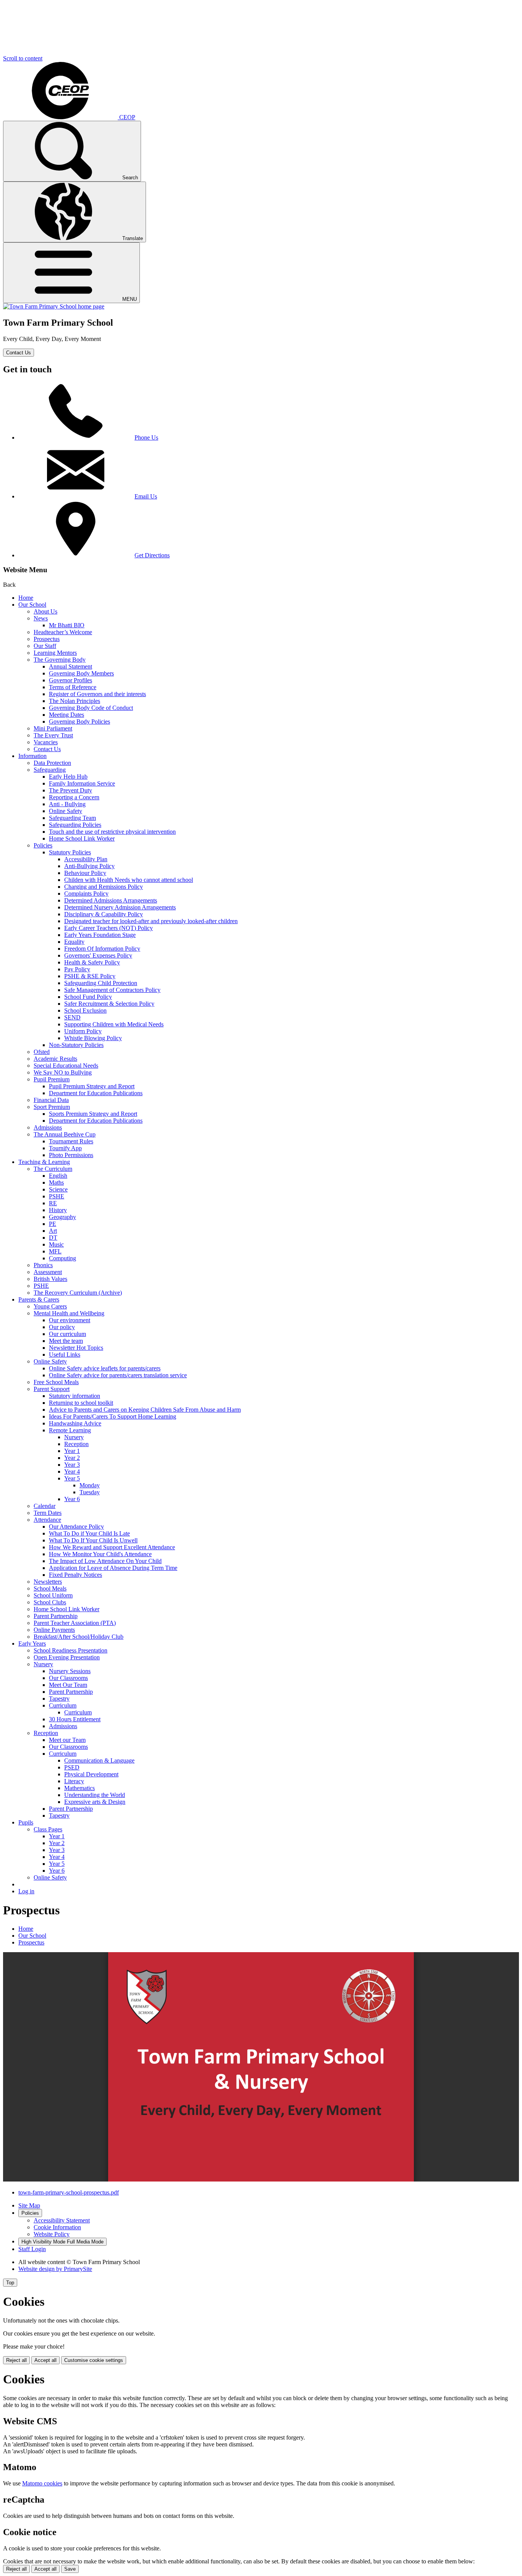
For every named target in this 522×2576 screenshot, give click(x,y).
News (41, 618)
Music (56, 1244)
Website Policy (52, 2234)
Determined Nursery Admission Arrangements (120, 907)
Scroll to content (23, 58)
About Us (45, 611)
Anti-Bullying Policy (89, 866)
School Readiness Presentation (71, 1650)
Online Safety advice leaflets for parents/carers (105, 1368)
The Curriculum (53, 1169)
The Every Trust (53, 735)
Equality (74, 942)
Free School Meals (56, 1382)
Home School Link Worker (82, 838)
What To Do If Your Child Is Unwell (93, 1540)
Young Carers (50, 1306)
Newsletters (48, 1582)
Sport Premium (52, 1107)
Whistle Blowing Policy (93, 1038)
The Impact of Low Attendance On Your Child (105, 1561)
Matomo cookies (42, 2483)
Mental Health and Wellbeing (69, 1313)
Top (10, 2283)
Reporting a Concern (74, 797)
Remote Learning (70, 1430)
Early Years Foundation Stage (100, 935)
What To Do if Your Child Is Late (89, 1533)
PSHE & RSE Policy (90, 976)
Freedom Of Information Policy (102, 949)
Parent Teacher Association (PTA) (75, 1623)
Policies (43, 845)
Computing (62, 1258)
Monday (90, 1485)
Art (53, 1231)
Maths (56, 1182)
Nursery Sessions (70, 1671)
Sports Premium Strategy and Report (93, 1114)
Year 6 (72, 1499)
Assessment (48, 1272)
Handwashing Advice (75, 1423)
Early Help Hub (68, 777)
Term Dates (48, 1513)
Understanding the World (95, 1795)
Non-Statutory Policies (76, 1045)
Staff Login (32, 2249)
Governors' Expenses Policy (98, 955)
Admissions (48, 1127)
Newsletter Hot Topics (76, 1348)
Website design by (55, 2269)
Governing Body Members (81, 673)
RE (53, 1203)
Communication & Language (99, 1760)
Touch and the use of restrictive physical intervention (112, 832)
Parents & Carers (39, 1299)
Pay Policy (77, 969)
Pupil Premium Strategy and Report (92, 1086)
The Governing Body (60, 660)
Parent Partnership (56, 1616)
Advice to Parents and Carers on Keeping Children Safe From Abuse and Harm (145, 1410)
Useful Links (65, 1355)
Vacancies (46, 742)
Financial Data (51, 1100)
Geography (62, 1217)
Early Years (32, 1643)
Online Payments (54, 1630)
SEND (72, 1017)
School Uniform (53, 1595)
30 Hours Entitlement (75, 1719)
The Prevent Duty (71, 790)
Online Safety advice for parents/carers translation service (118, 1375)
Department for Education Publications (96, 1093)
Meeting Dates (66, 715)
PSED (72, 1767)
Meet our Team (67, 1740)
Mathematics (79, 1788)
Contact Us (19, 353)
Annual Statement (71, 666)
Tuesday (90, 1492)
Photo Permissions (71, 1155)
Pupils (26, 1822)
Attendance (47, 1520)
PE (53, 1224)
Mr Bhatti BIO (67, 625)
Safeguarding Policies (75, 825)
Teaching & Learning (44, 1162)
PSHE (57, 1196)
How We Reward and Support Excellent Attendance (112, 1547)
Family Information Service (82, 783)
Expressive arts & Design (95, 1802)
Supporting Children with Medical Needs (114, 1024)
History (58, 1210)
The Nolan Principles (75, 701)
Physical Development (91, 1774)
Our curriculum (67, 1334)
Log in (26, 1891)
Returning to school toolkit (81, 1403)
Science (58, 1189)
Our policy (62, 1327)
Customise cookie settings (94, 2360)
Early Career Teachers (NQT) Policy (109, 928)
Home (26, 598)
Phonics (43, 1265)
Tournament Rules (71, 1141)
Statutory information (75, 1396)
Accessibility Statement (62, 2220)
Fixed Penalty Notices (75, 1575)
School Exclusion (85, 1010)
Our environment (70, 1320)
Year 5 (72, 1478)
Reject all (16, 2360)
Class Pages (48, 1829)
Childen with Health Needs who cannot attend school (129, 880)
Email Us (146, 496)
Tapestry (59, 1699)
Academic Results (55, 1059)
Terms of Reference (73, 687)
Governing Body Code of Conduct (91, 708)
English (58, 1176)
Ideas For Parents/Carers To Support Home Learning (113, 1416)
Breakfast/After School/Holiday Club (79, 1637)
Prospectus (47, 639)
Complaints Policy (86, 894)
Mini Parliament (53, 728)
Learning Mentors (55, 653)
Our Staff (45, 646)
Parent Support (52, 1389)
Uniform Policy (83, 1031)
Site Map (29, 2205)
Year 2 (72, 1458)
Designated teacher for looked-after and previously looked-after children (151, 921)
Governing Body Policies (79, 722)
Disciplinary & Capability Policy (104, 914)
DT (53, 1238)
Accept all (45, 2360)
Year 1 (72, 1451)
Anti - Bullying (67, 804)
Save (70, 2569)
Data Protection (52, 763)
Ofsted (42, 1052)
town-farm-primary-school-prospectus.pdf (69, 2192)
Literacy (74, 1781)
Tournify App (65, 1148)
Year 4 (72, 1471)
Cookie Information (57, 2227)
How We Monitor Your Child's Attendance (100, 1554)
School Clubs (50, 1602)
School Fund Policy (88, 997)
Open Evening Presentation (67, 1657)
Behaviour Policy (85, 873)
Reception (76, 1444)
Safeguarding (50, 770)
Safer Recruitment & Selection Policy (109, 1004)
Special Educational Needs (66, 1066)
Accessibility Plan (86, 859)
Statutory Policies (70, 852)
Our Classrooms (68, 1678)
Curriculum (63, 1705)
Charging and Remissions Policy (104, 887)
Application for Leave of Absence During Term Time (113, 1568)
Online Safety (66, 811)
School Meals (50, 1588)
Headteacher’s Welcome (63, 632)
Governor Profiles (71, 680)
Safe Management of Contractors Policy (112, 990)
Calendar (45, 1506)
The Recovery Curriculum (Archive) (78, 1293)
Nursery (74, 1437)
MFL (55, 1251)
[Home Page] (54, 306)
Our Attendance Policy (76, 1527)
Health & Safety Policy (92, 962)
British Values (50, 1279)
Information (32, 756)
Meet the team (66, 1341)
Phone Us (146, 437)
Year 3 (72, 1465)
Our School (32, 605)
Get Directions (152, 555)
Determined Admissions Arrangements (111, 900)
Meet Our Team (68, 1685)
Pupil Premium (52, 1079)
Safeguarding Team (72, 818)
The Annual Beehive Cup (65, 1134)
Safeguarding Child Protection (101, 983)
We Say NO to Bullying (63, 1072)
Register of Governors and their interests (97, 694)
